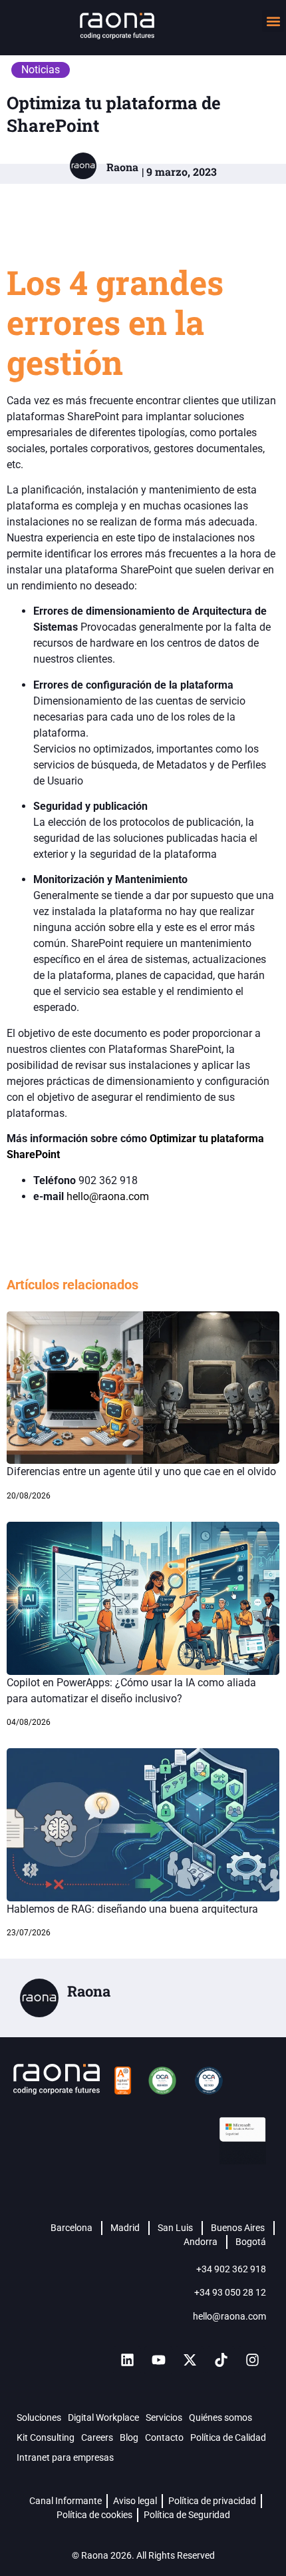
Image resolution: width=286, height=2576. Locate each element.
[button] (273, 21)
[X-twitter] (190, 2360)
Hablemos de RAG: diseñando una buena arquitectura (132, 1909)
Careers (97, 2437)
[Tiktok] (221, 2360)
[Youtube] (158, 2360)
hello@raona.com (108, 1196)
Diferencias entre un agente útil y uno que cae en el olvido (141, 1471)
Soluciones (39, 2417)
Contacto (164, 2437)
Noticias (41, 70)
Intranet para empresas (65, 2457)
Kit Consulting (46, 2437)
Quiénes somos (220, 2417)
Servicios (164, 2417)
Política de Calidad (228, 2437)
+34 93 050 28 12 (230, 2292)
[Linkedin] (127, 2360)
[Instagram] (252, 2360)
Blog (129, 2437)
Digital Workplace (103, 2417)
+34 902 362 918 (231, 2269)
